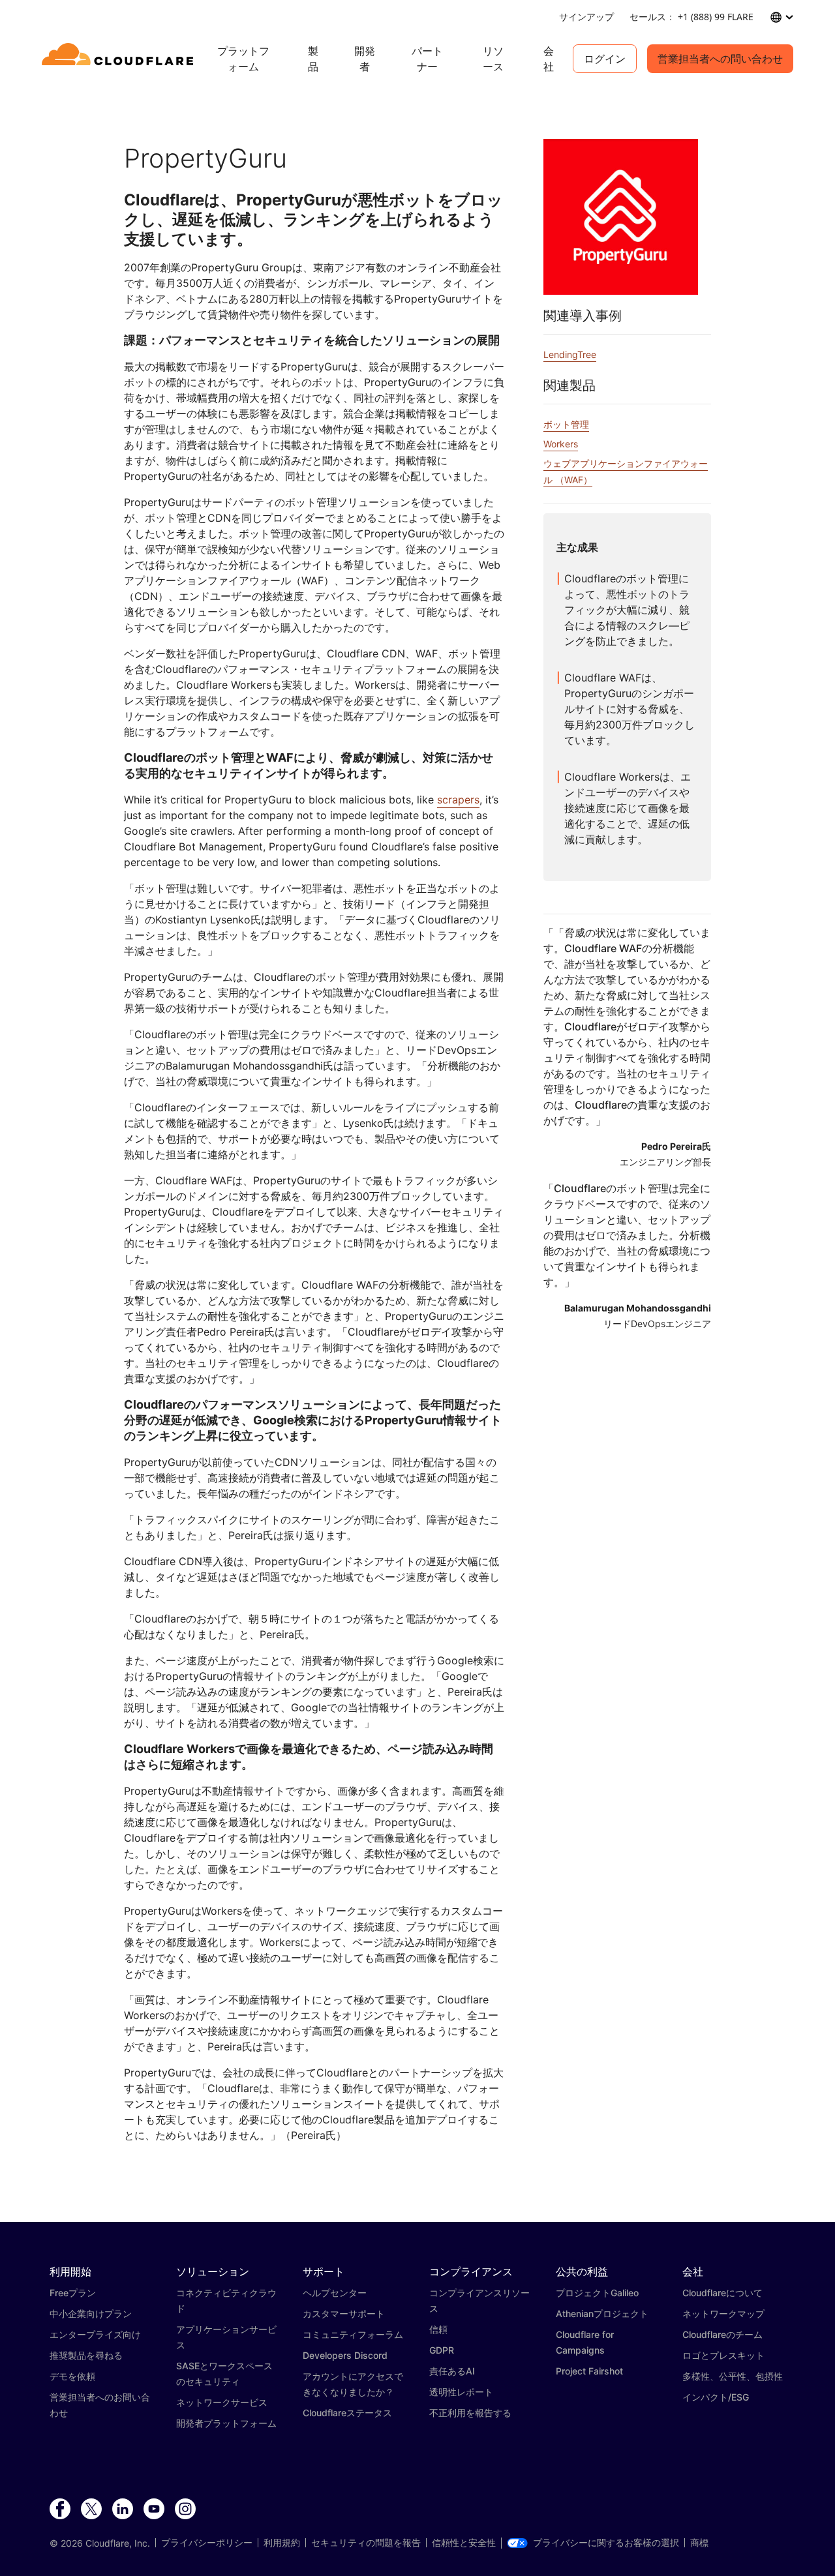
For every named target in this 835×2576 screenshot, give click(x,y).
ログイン (605, 59)
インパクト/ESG (716, 2397)
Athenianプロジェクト (602, 2314)
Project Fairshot (589, 2371)
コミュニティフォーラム (353, 2334)
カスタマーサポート (344, 2314)
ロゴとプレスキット (723, 2355)
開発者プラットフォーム (226, 2423)
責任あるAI (452, 2371)
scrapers (458, 800)
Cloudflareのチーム (722, 2334)
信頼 (438, 2329)
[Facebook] (60, 2509)
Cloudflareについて (722, 2293)
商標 (699, 2543)
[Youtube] (154, 2509)
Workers (561, 444)
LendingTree (570, 354)
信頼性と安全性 (464, 2543)
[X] (91, 2509)
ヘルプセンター (335, 2293)
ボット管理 (566, 424)
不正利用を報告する (470, 2413)
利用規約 (282, 2543)
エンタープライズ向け (95, 2334)
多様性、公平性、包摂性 (733, 2376)
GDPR (442, 2350)
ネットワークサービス (222, 2402)
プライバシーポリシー (207, 2543)
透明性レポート (461, 2392)
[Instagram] (185, 2509)
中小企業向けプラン (91, 2314)
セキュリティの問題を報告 (366, 2543)
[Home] (120, 59)
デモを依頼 (72, 2376)
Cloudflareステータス (347, 2413)
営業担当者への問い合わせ (720, 59)
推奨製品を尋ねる (86, 2355)
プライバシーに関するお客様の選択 (606, 2543)
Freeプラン (73, 2293)
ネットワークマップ (723, 2314)
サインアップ (586, 17)
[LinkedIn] (123, 2509)
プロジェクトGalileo (597, 2293)
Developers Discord (345, 2355)
